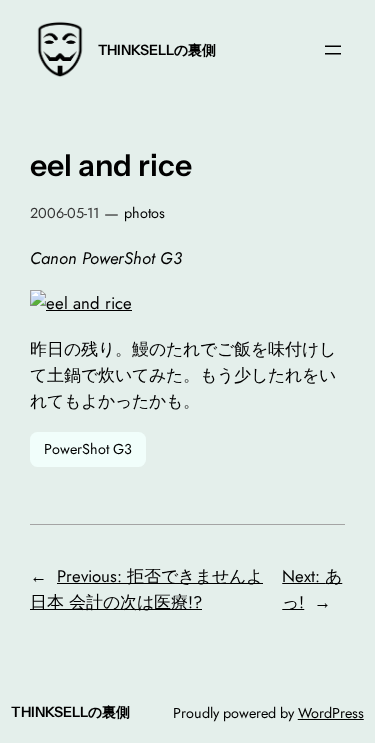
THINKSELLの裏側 (157, 50)
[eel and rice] (81, 303)
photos (144, 213)
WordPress (331, 713)
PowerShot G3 (88, 449)
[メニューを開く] (333, 50)
